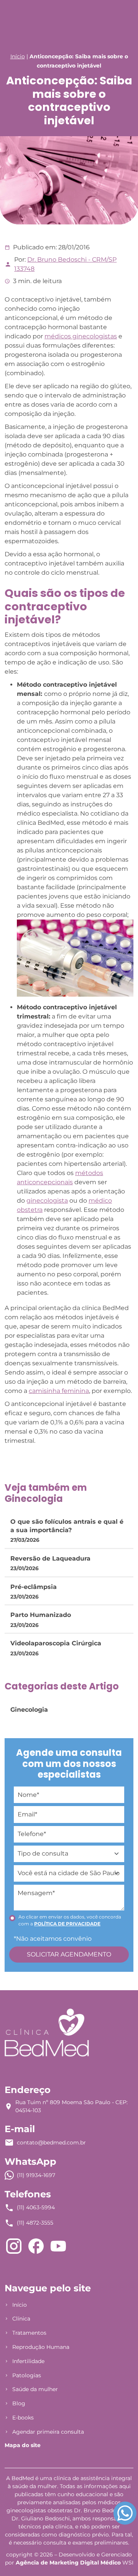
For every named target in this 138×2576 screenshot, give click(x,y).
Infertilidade (28, 2361)
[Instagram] (14, 2246)
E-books (23, 2418)
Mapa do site (23, 2445)
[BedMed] (47, 2032)
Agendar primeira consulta (48, 2432)
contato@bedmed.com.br (51, 2143)
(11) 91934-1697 (36, 2175)
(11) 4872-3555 (35, 2223)
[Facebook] (36, 2246)
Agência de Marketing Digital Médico (68, 2563)
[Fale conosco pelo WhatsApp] (125, 2513)
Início (18, 56)
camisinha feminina (59, 1391)
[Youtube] (58, 2246)
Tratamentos (29, 2333)
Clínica (21, 2319)
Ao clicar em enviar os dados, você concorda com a (70, 1920)
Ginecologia (29, 1710)
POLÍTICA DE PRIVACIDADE (67, 1924)
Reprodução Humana (41, 2347)
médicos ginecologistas (81, 336)
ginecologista (47, 1201)
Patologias (27, 2375)
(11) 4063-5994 (36, 2207)
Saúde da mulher (35, 2389)
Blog (19, 2403)
